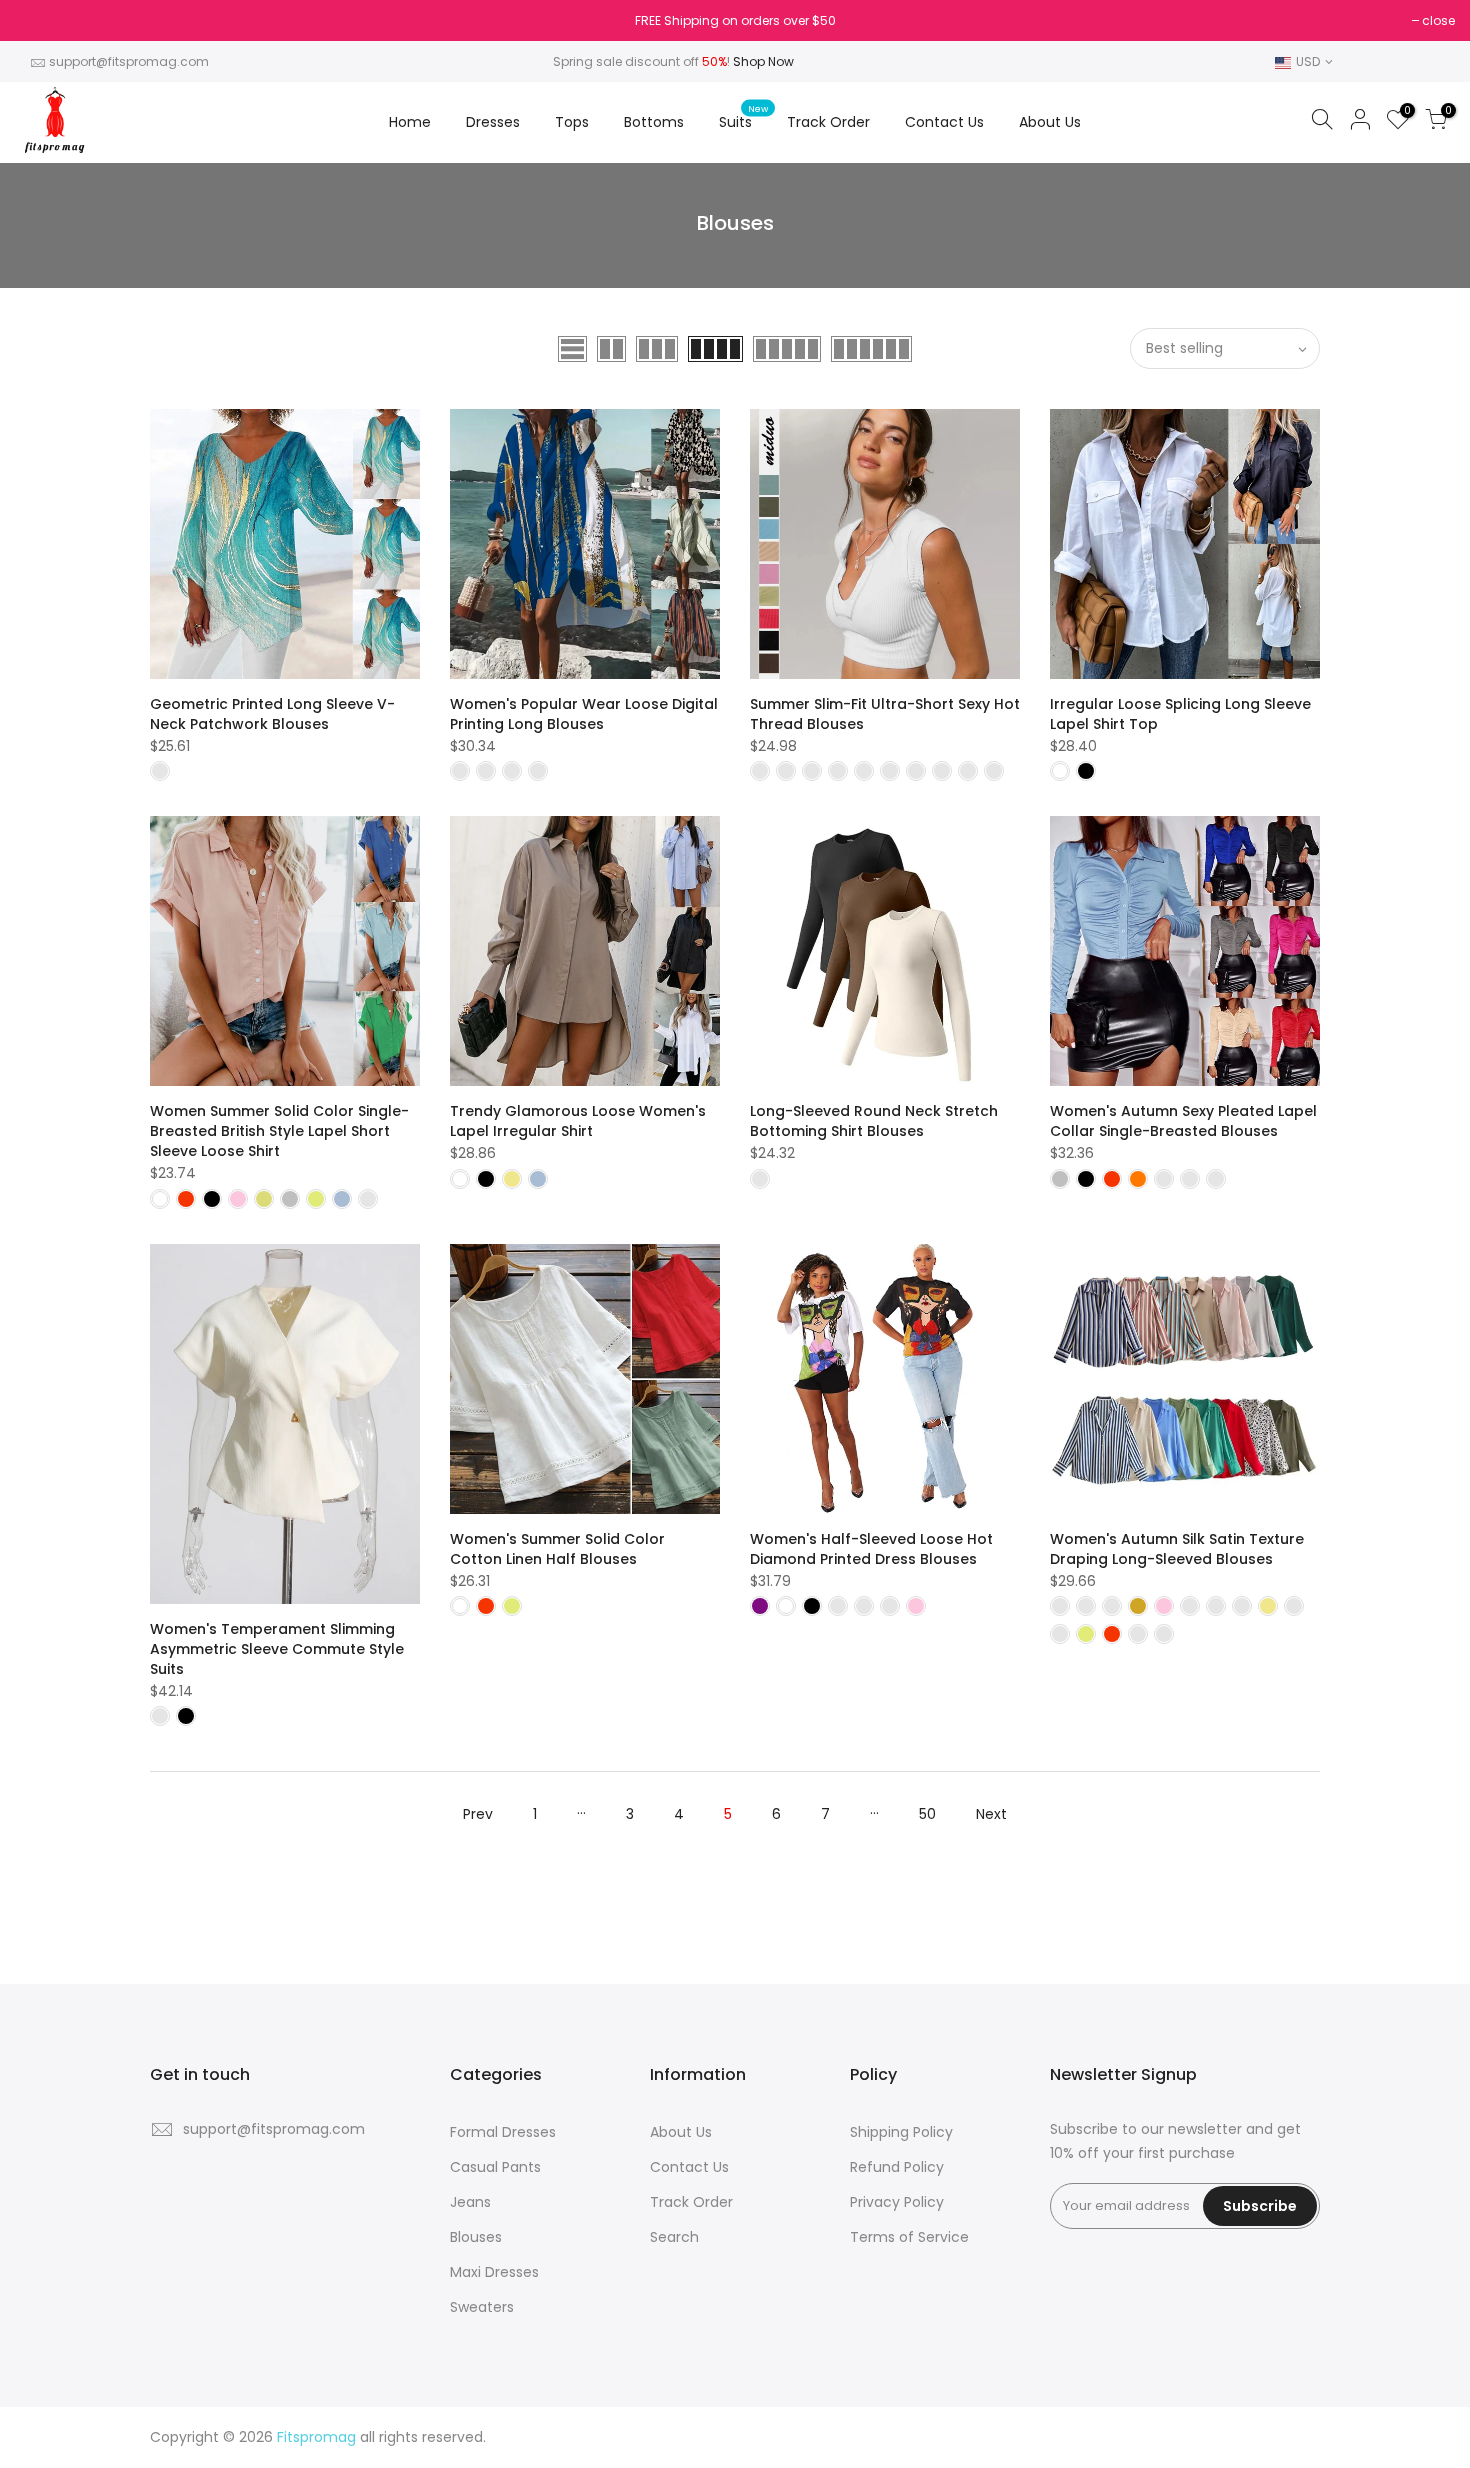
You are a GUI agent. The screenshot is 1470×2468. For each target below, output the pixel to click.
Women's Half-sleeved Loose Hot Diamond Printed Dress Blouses (871, 1549)
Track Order (828, 122)
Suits (743, 118)
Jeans (470, 2202)
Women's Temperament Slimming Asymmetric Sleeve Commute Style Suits (277, 1649)
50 (927, 1814)
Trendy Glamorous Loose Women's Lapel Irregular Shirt (578, 1121)
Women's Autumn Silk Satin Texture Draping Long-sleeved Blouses (1177, 1549)
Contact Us (944, 122)
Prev (478, 1814)
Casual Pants (495, 2167)
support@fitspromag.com (129, 61)
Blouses (476, 2237)
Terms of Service (909, 2237)
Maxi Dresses (494, 2272)
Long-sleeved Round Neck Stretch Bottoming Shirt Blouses (874, 1121)
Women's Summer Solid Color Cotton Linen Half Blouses (557, 1549)
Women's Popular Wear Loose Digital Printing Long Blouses (584, 714)
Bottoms (654, 122)
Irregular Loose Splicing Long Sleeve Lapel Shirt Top (1180, 714)
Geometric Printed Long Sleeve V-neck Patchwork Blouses (272, 714)
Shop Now (763, 61)
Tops (572, 122)
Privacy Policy (897, 2202)
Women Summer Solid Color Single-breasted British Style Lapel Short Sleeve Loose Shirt (279, 1131)
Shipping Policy (901, 2132)
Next (991, 1814)
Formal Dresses (503, 2132)
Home (410, 122)
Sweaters (482, 2307)
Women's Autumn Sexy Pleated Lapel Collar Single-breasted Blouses (1183, 1121)
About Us (1050, 122)
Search (674, 2237)
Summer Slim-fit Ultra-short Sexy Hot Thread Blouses (885, 714)
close (41, 20)
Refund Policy (897, 2167)
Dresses (493, 122)
